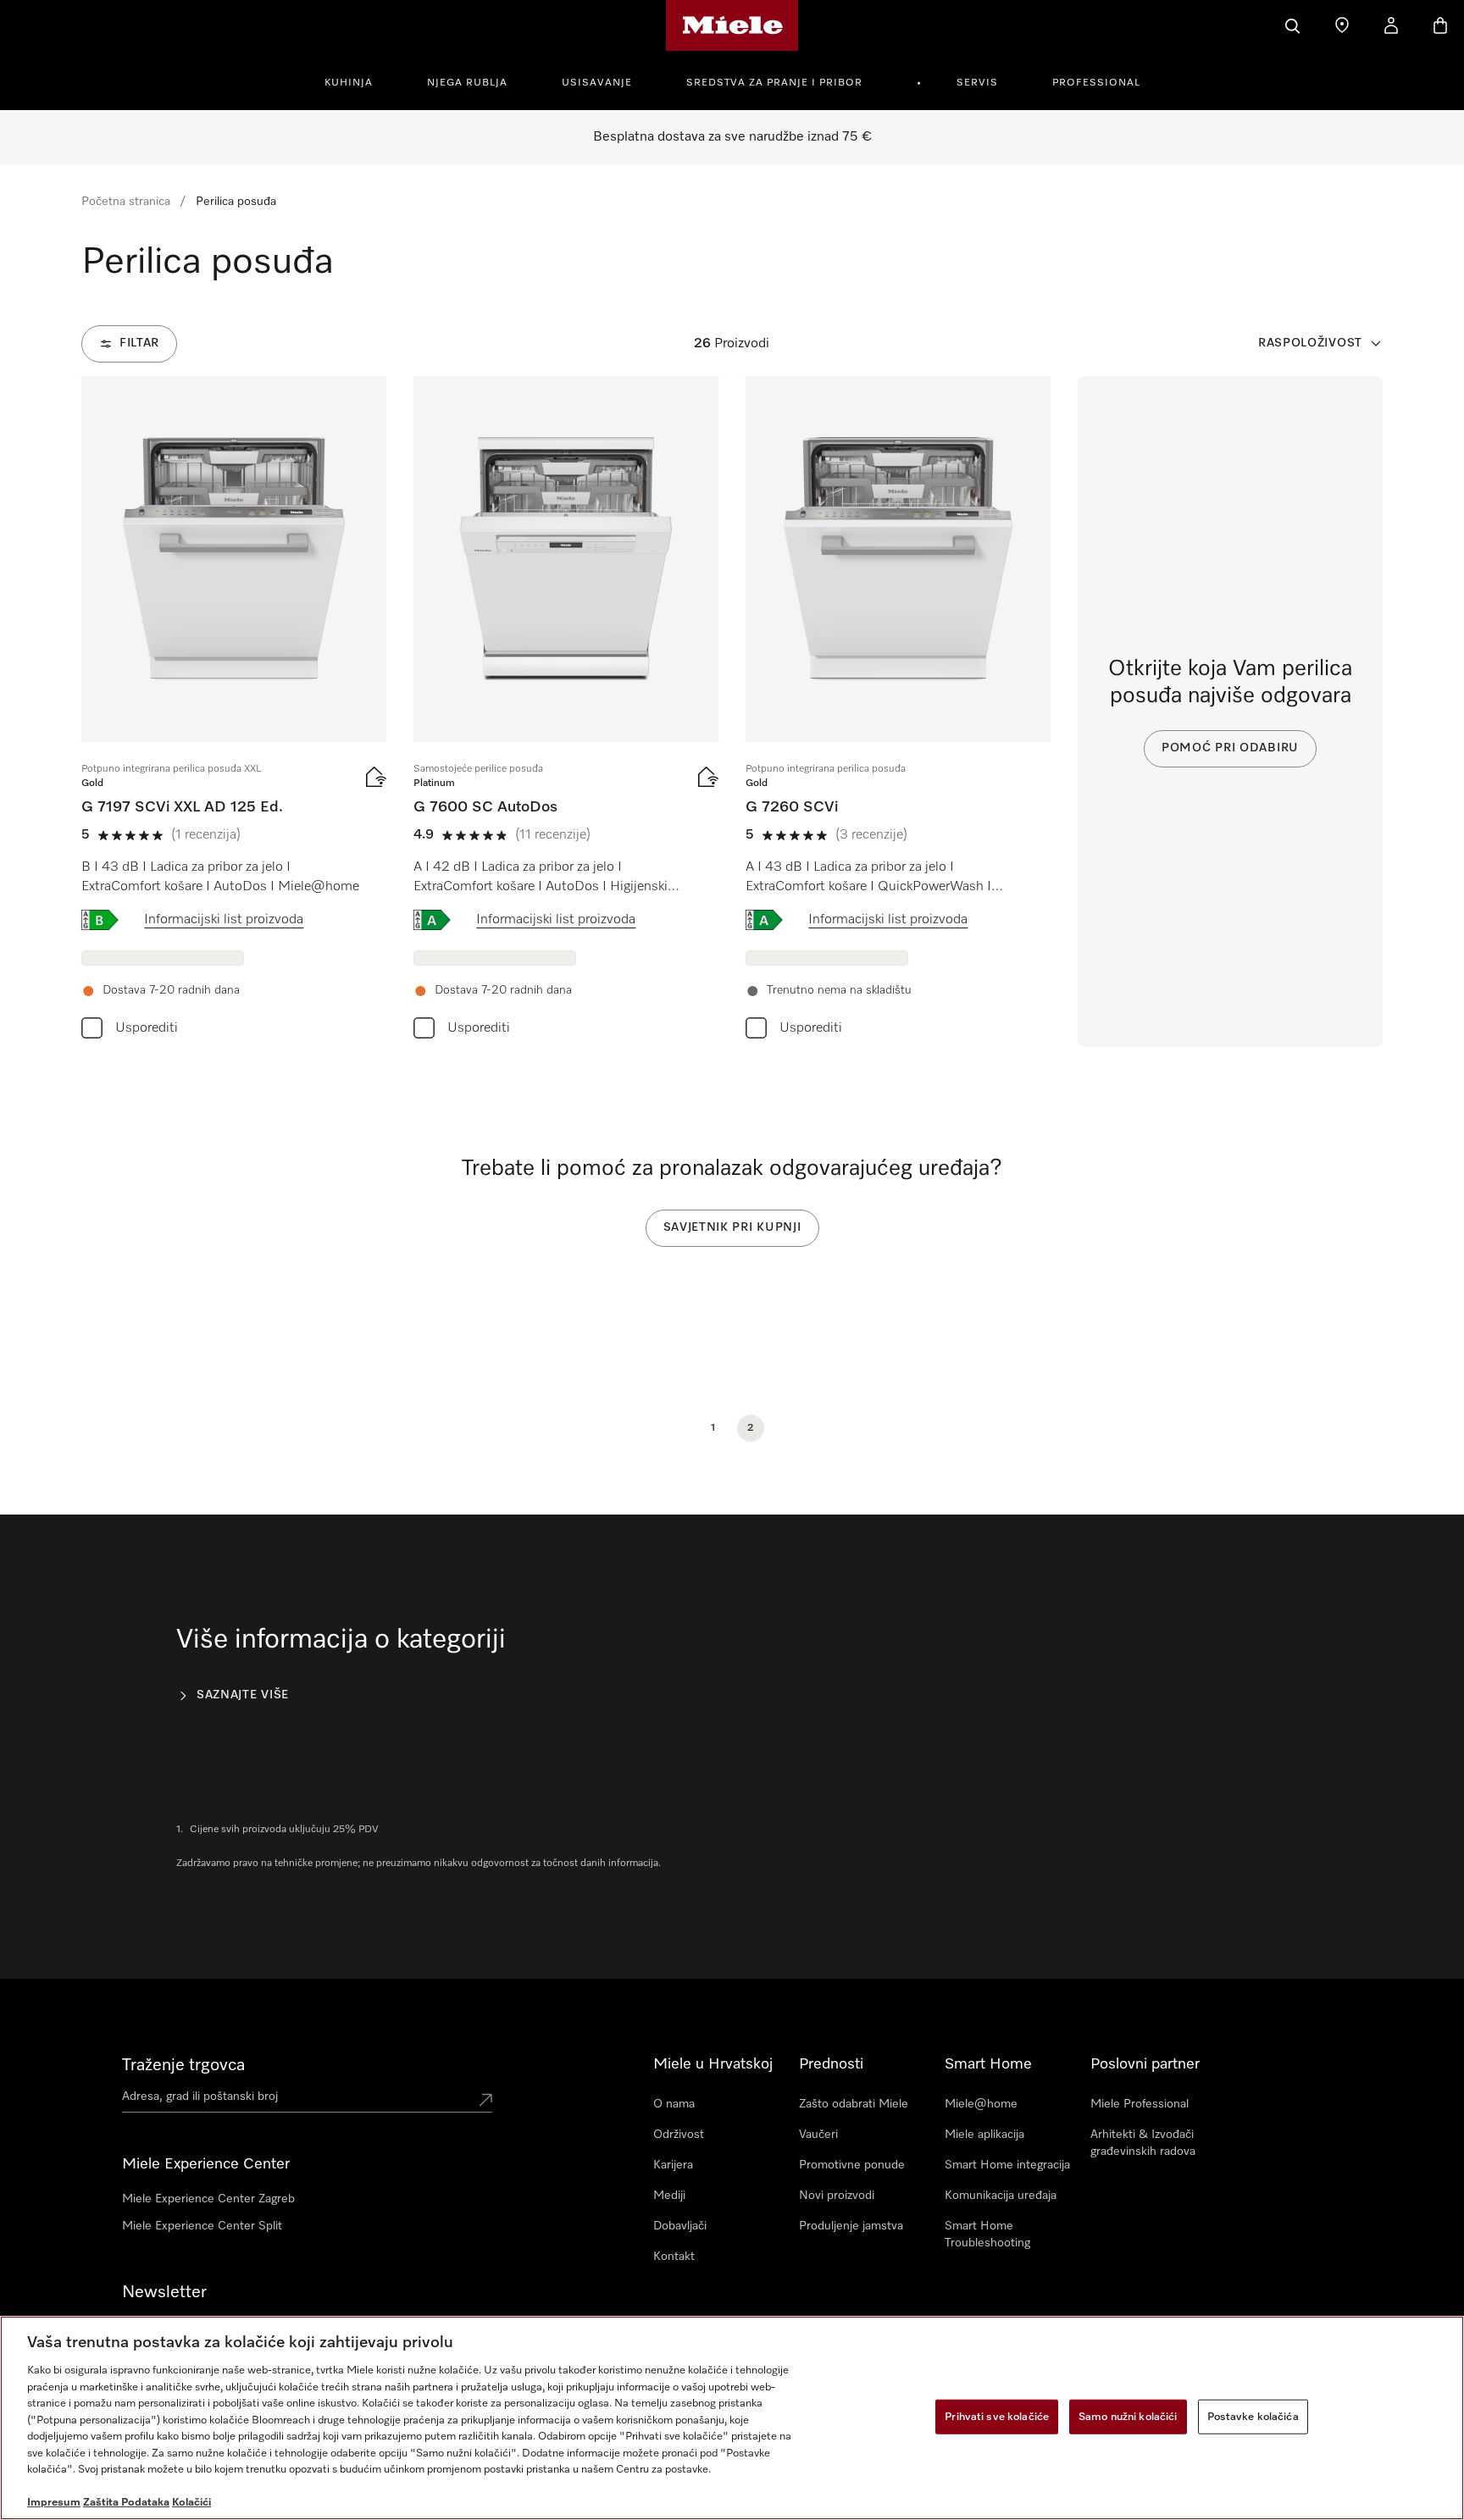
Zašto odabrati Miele (854, 2104)
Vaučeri (818, 2135)
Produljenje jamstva (851, 2226)
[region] (732, 2418)
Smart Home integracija (1007, 2165)
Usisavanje (597, 83)
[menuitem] (358, 80)
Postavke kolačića (1253, 2416)
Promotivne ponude (852, 2165)
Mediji (669, 2196)
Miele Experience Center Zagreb (208, 2199)
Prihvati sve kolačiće (997, 2416)
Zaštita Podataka (126, 2503)
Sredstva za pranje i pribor (774, 83)
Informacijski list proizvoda (224, 920)
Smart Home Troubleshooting (987, 2235)
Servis (977, 83)
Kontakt (674, 2257)
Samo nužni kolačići (1128, 2416)
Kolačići (191, 2503)
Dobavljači (680, 2226)
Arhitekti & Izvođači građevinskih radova (1143, 2143)
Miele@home (981, 2104)
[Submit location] (485, 2100)
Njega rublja (467, 83)
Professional (1096, 83)
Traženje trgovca (183, 2065)
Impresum (54, 2503)
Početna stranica (126, 202)
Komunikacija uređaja (1001, 2196)
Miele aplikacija (984, 2135)
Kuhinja (349, 83)
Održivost (679, 2135)
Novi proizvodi (837, 2196)
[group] (234, 712)
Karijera (673, 2165)
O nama (674, 2104)
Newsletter (164, 2292)
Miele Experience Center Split (202, 2226)
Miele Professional (1140, 2104)
